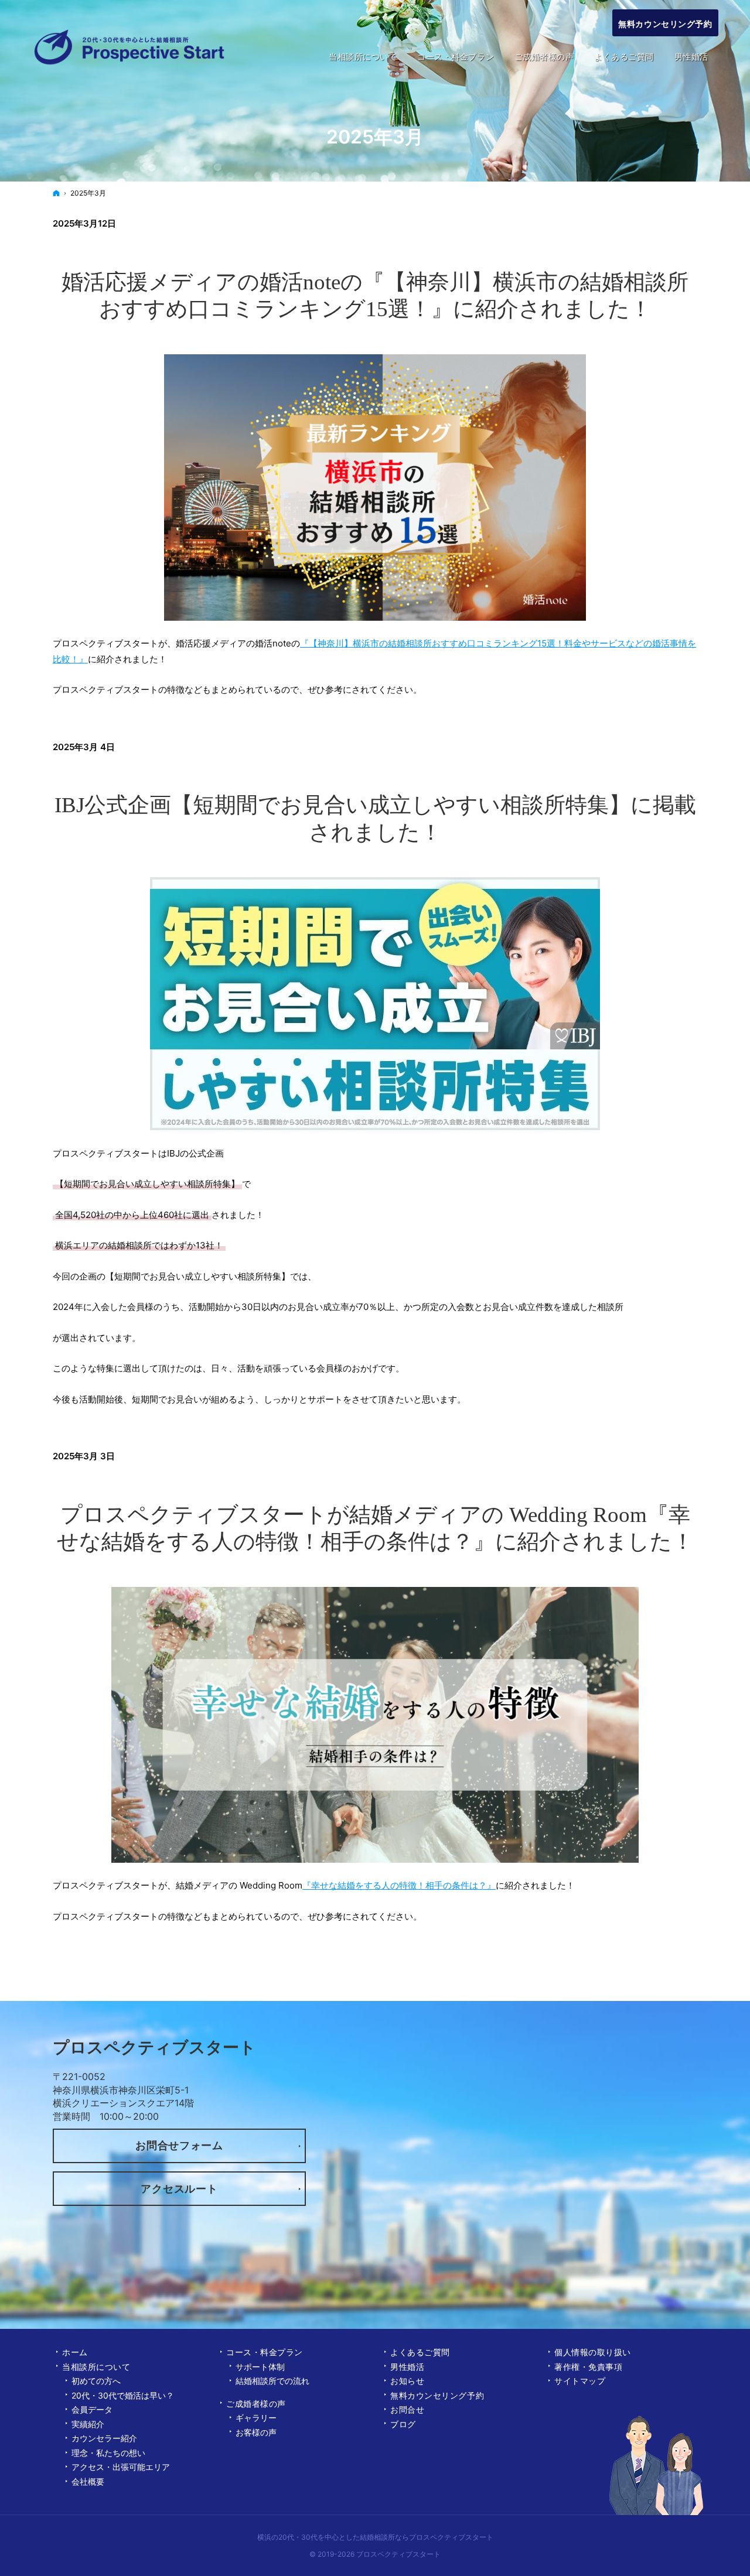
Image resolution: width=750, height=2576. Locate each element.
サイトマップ (580, 2381)
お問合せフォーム (179, 2145)
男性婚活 (407, 2367)
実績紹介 (88, 2424)
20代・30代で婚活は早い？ (123, 2395)
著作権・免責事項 (588, 2367)
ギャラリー (256, 2418)
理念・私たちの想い (108, 2453)
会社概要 (88, 2481)
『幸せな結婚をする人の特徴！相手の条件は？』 (399, 1885)
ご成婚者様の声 (256, 2404)
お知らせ (407, 2381)
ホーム (75, 2352)
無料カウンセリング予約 (437, 2395)
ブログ (403, 2424)
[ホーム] (56, 193)
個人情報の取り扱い (593, 2352)
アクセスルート (179, 2189)
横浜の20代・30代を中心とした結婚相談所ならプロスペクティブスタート (375, 2537)
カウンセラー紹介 (104, 2438)
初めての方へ (96, 2381)
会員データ (92, 2409)
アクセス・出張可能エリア (121, 2467)
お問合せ (407, 2409)
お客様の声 (256, 2432)
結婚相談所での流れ (272, 2381)
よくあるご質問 (420, 2352)
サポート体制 (260, 2367)
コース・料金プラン (265, 2352)
